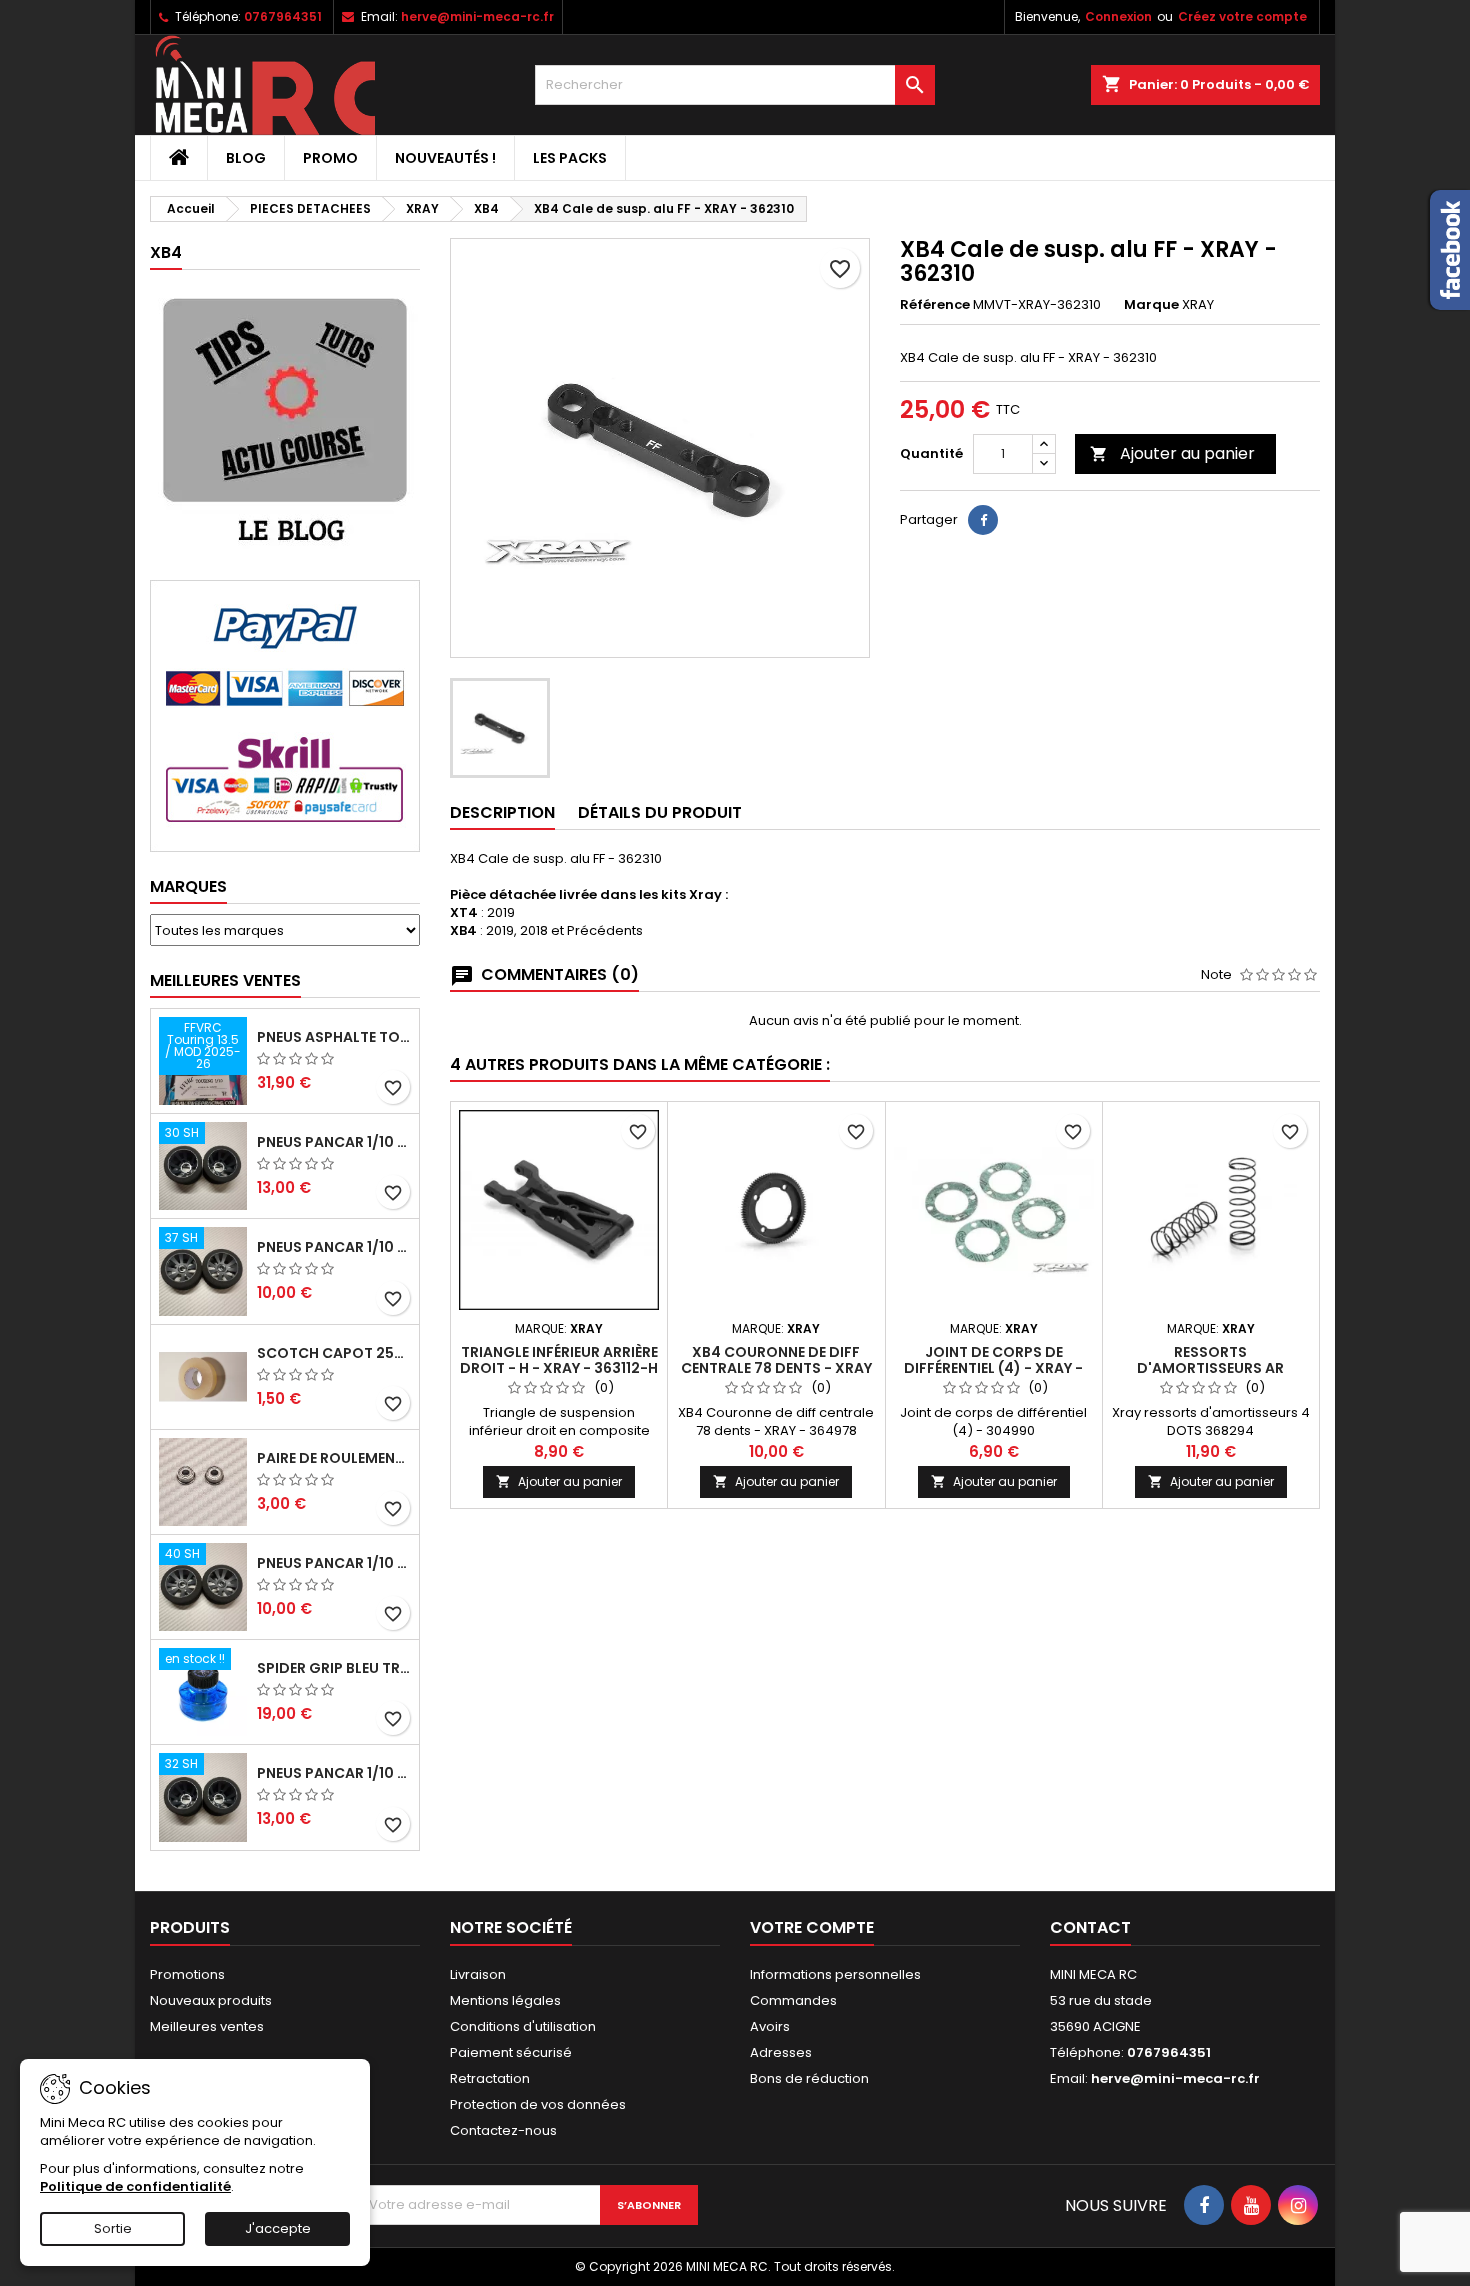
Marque (1151, 305)
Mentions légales (505, 2000)
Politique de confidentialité (135, 2186)
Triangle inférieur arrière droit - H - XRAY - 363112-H (559, 1360)
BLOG (246, 158)
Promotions (187, 1974)
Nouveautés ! (445, 158)
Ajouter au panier (1172, 453)
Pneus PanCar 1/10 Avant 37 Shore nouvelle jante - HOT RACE (334, 1247)
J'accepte (278, 2228)
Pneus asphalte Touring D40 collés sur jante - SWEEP (334, 1037)
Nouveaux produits (211, 2000)
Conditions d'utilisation (523, 2026)
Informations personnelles (835, 1974)
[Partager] (983, 520)
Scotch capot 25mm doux (334, 1353)
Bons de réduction (809, 2078)
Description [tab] (502, 812)
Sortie (113, 2228)
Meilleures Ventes (225, 980)
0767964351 (283, 16)
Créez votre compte (1242, 16)
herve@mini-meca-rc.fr (477, 16)
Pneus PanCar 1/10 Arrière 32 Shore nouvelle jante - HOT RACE (334, 1773)
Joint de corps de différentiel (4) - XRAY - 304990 (993, 1368)
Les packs (570, 158)
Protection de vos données (538, 2104)
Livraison (478, 1974)
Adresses (781, 2052)
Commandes (793, 2000)
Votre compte (812, 1927)
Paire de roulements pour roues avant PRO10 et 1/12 (334, 1458)
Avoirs (770, 2026)
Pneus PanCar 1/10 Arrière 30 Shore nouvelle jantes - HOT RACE (334, 1142)
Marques (188, 886)
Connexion (1118, 16)
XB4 (166, 252)
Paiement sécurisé (511, 2052)
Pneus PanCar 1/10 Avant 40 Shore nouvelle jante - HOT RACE (334, 1563)
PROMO (330, 158)
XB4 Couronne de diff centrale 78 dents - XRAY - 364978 (776, 1368)
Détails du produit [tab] (660, 812)
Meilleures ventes (207, 2026)
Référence (935, 305)
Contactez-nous (503, 2130)
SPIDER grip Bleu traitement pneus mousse (334, 1668)
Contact (1090, 1927)
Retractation (490, 2078)
